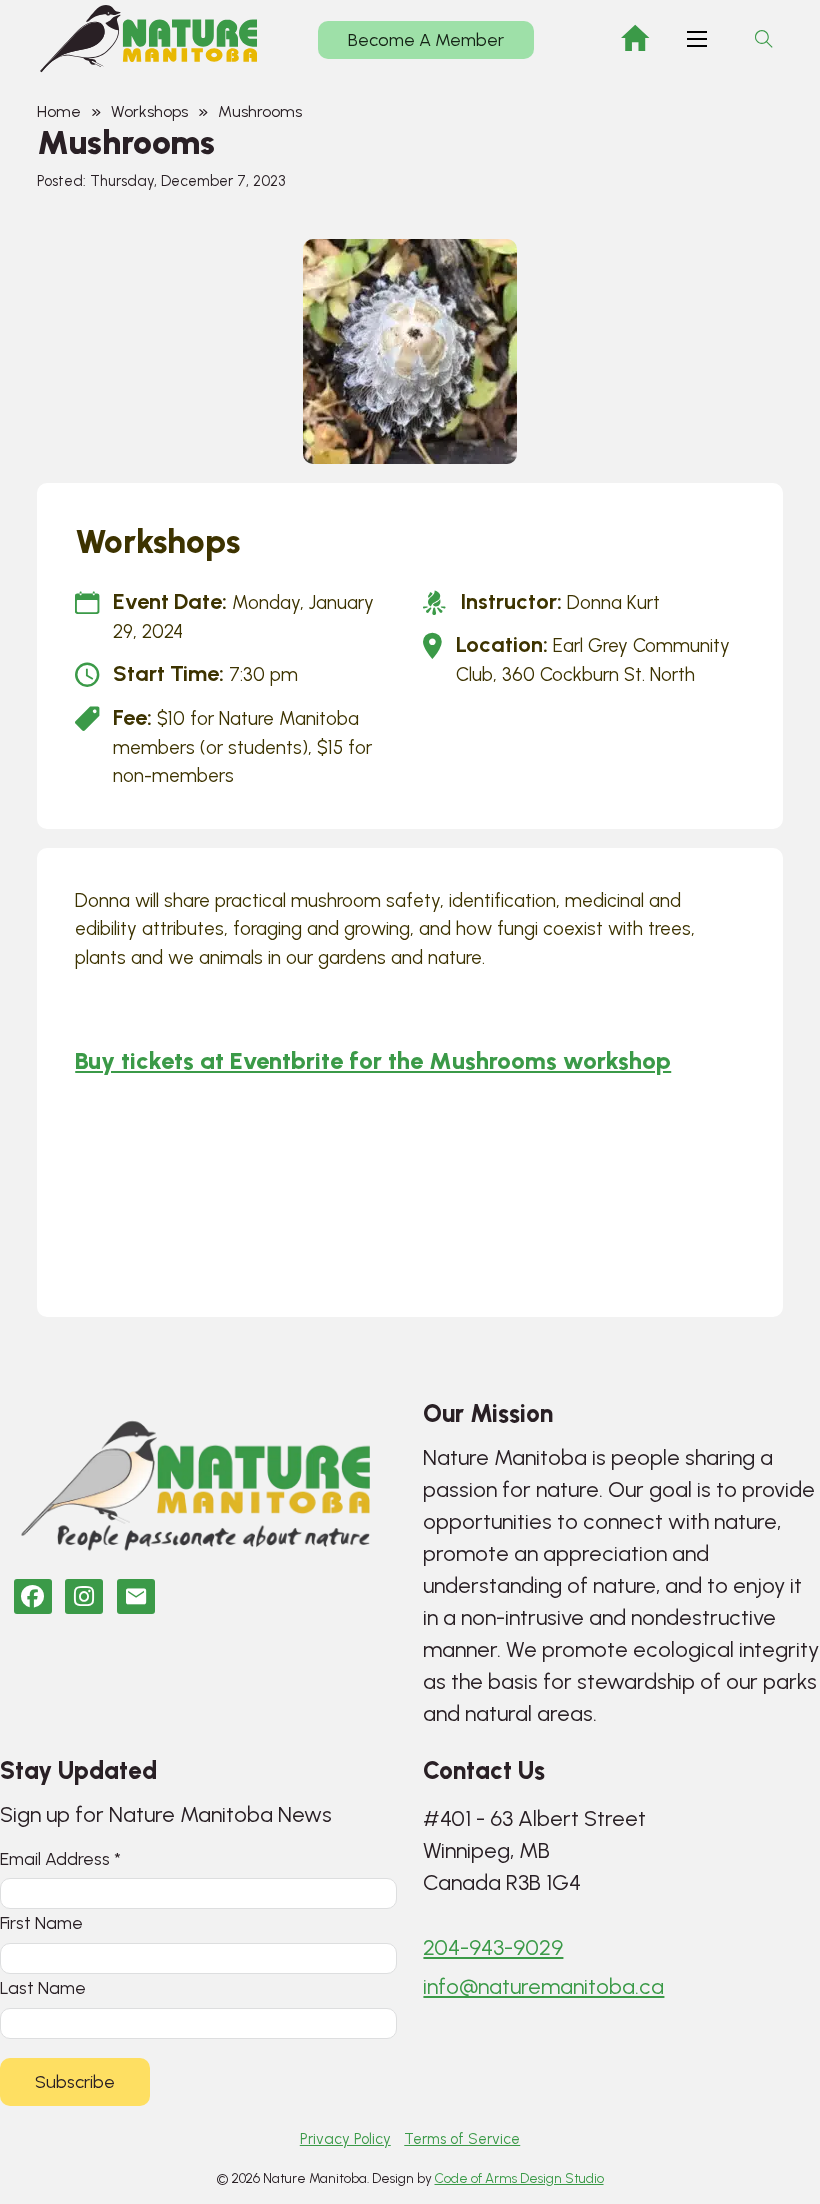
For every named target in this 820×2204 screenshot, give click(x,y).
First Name (41, 1922)
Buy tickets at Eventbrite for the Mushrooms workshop (373, 1060)
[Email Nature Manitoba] (136, 1596)
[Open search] (764, 39)
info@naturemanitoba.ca (543, 1986)
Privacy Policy (345, 2139)
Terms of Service (462, 2139)
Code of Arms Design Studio (519, 2178)
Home (59, 111)
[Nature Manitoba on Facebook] (33, 1596)
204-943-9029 (493, 1947)
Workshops (149, 111)
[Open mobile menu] (697, 39)
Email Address (60, 1858)
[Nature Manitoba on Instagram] (84, 1596)
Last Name (43, 1987)
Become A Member (426, 40)
